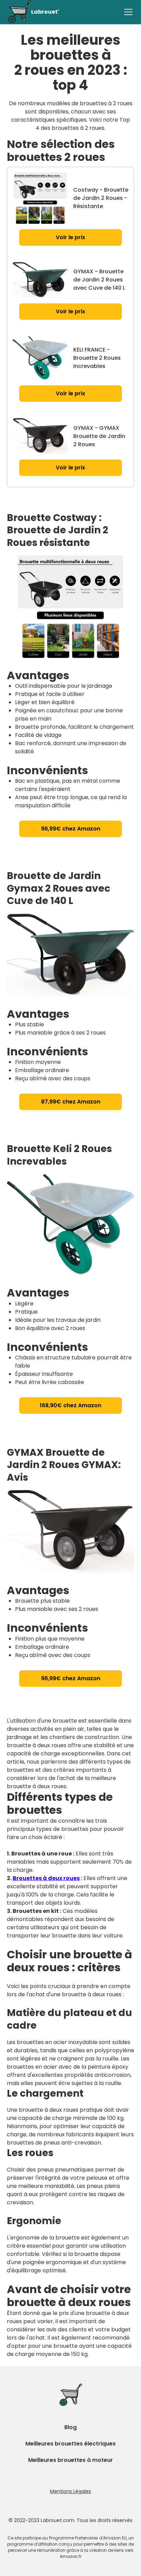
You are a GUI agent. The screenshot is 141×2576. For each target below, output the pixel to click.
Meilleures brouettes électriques (70, 2444)
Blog (70, 2427)
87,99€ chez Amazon (71, 1102)
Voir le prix (70, 237)
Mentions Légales (70, 2491)
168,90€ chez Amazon (70, 1405)
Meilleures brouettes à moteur (70, 2460)
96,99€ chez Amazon (71, 829)
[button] (127, 12)
